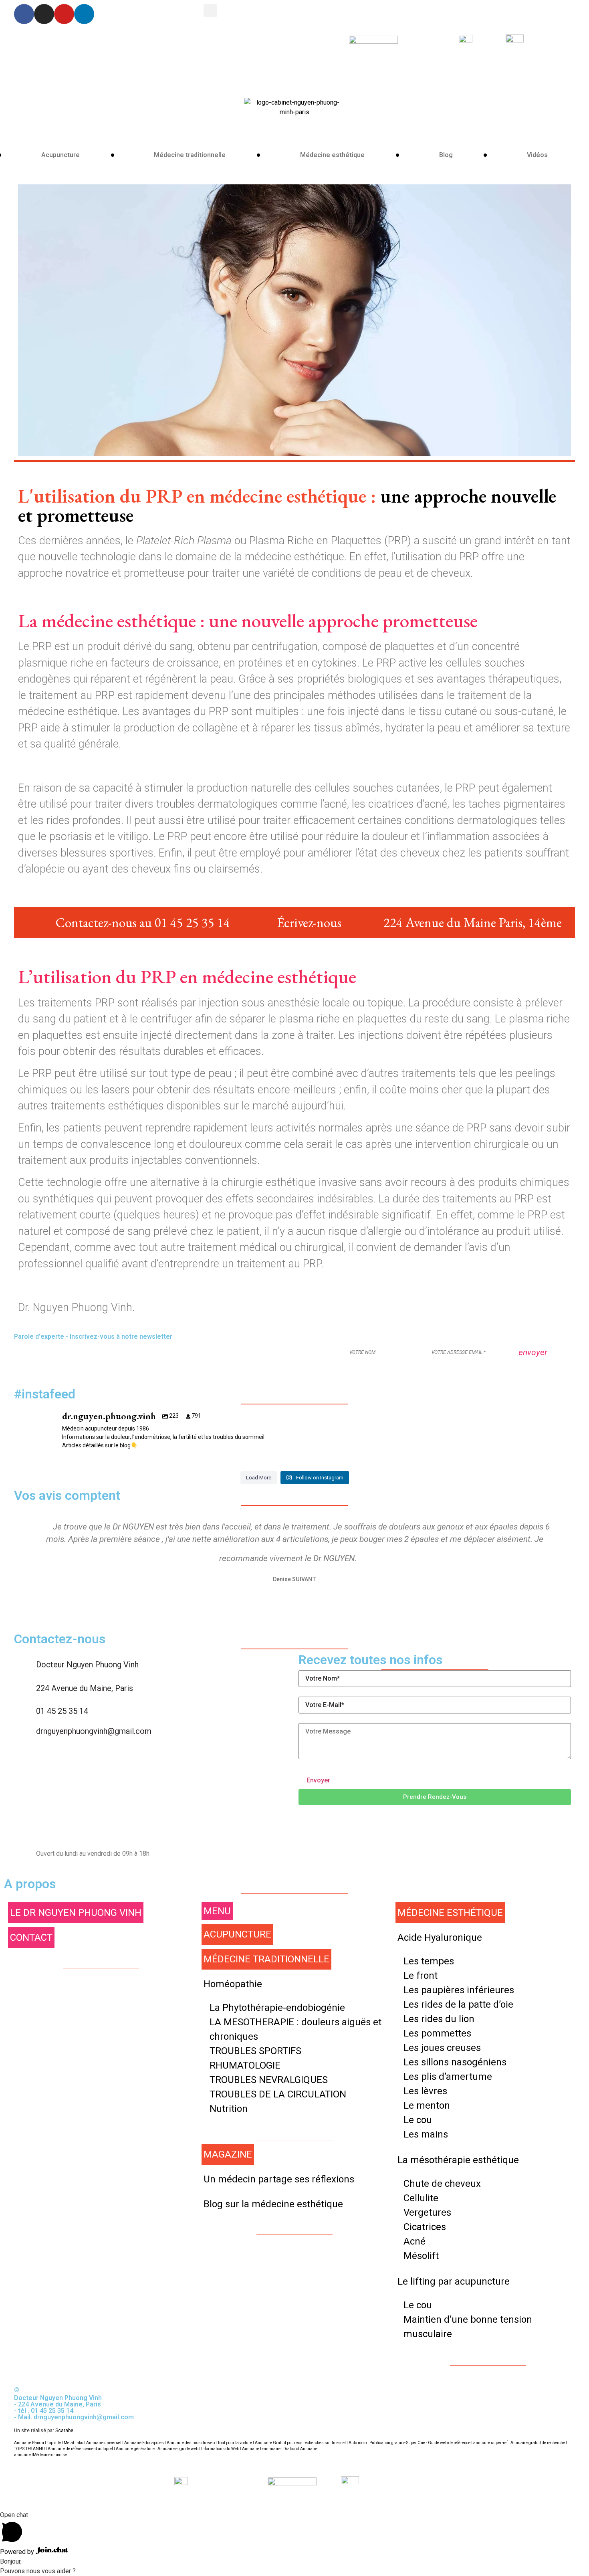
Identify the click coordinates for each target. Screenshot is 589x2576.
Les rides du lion (439, 2019)
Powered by (18, 2552)
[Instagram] (44, 14)
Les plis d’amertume (448, 2077)
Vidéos (537, 155)
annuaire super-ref (490, 2443)
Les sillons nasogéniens (455, 2062)
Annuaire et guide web (178, 2449)
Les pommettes (437, 2033)
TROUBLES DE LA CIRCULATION (278, 2094)
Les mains (426, 2134)
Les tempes (429, 1961)
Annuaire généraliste (135, 2449)
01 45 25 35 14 (62, 1711)
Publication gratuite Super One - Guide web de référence (420, 2443)
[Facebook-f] (24, 14)
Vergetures (427, 2212)
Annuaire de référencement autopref (80, 2449)
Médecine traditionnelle (190, 155)
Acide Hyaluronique (440, 1938)
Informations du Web (220, 2449)
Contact (31, 1938)
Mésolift (421, 2256)
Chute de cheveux (442, 2184)
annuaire (22, 2455)
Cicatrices (425, 2227)
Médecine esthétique (332, 155)
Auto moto (358, 2443)
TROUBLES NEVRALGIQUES (269, 2080)
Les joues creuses (442, 2048)
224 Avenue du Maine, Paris (85, 1688)
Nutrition (229, 2109)
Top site (54, 2443)
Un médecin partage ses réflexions (279, 2179)
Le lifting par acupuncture (454, 2281)
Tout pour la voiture (235, 2443)
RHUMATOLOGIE (245, 2065)
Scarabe (64, 2431)
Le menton (427, 2105)
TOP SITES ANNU (29, 2449)
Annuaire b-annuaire (261, 2449)
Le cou (418, 2120)
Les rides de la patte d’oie (458, 2004)
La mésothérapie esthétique (458, 2160)
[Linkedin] (84, 14)
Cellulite (421, 2198)
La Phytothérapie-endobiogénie (277, 2008)
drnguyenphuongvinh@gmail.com (94, 1731)
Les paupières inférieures (459, 1990)
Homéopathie (233, 1984)
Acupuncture (61, 155)
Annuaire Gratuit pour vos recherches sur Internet (300, 2443)
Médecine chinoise (50, 2455)
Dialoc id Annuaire (300, 2449)
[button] (435, 1797)
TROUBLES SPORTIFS (255, 2051)
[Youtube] (64, 14)
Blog (446, 155)
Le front (421, 1976)
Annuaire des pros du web (191, 2443)
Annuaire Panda (29, 2443)
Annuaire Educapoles (144, 2443)
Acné (415, 2241)
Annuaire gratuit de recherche (538, 2443)
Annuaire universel (104, 2443)
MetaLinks (74, 2443)
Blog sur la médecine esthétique (273, 2204)
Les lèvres (425, 2091)
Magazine (228, 2154)
